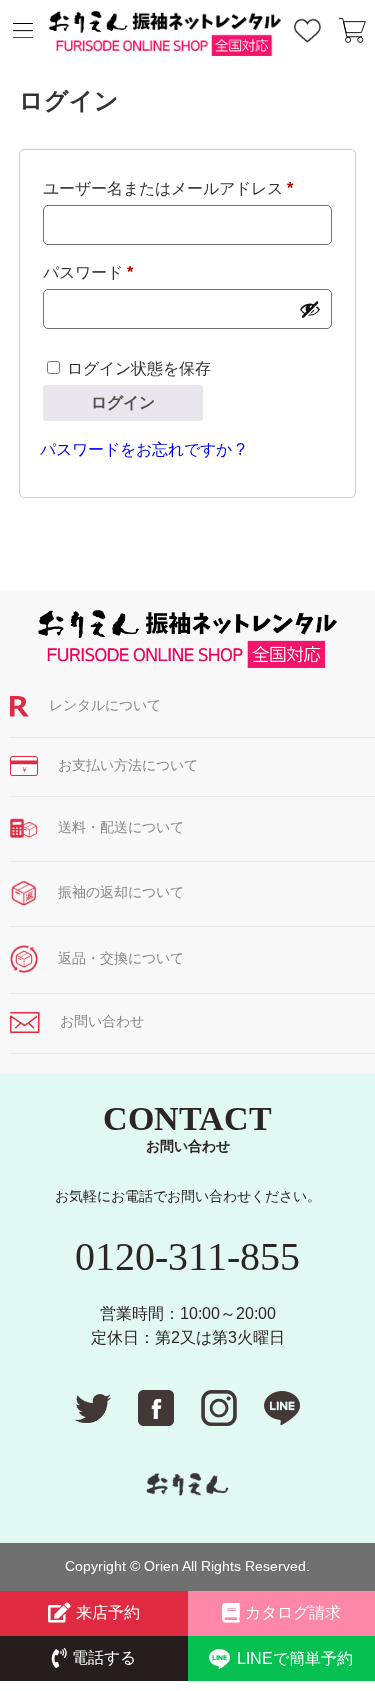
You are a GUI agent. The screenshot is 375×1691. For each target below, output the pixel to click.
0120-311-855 (187, 1256)
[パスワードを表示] (310, 309)
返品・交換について (121, 958)
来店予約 (108, 1612)
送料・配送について (121, 827)
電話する (104, 1657)
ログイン (123, 402)
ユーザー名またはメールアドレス (175, 192)
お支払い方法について (128, 765)
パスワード (95, 276)
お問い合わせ (102, 1021)
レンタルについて (105, 705)
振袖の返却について (121, 892)
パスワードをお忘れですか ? (142, 449)
